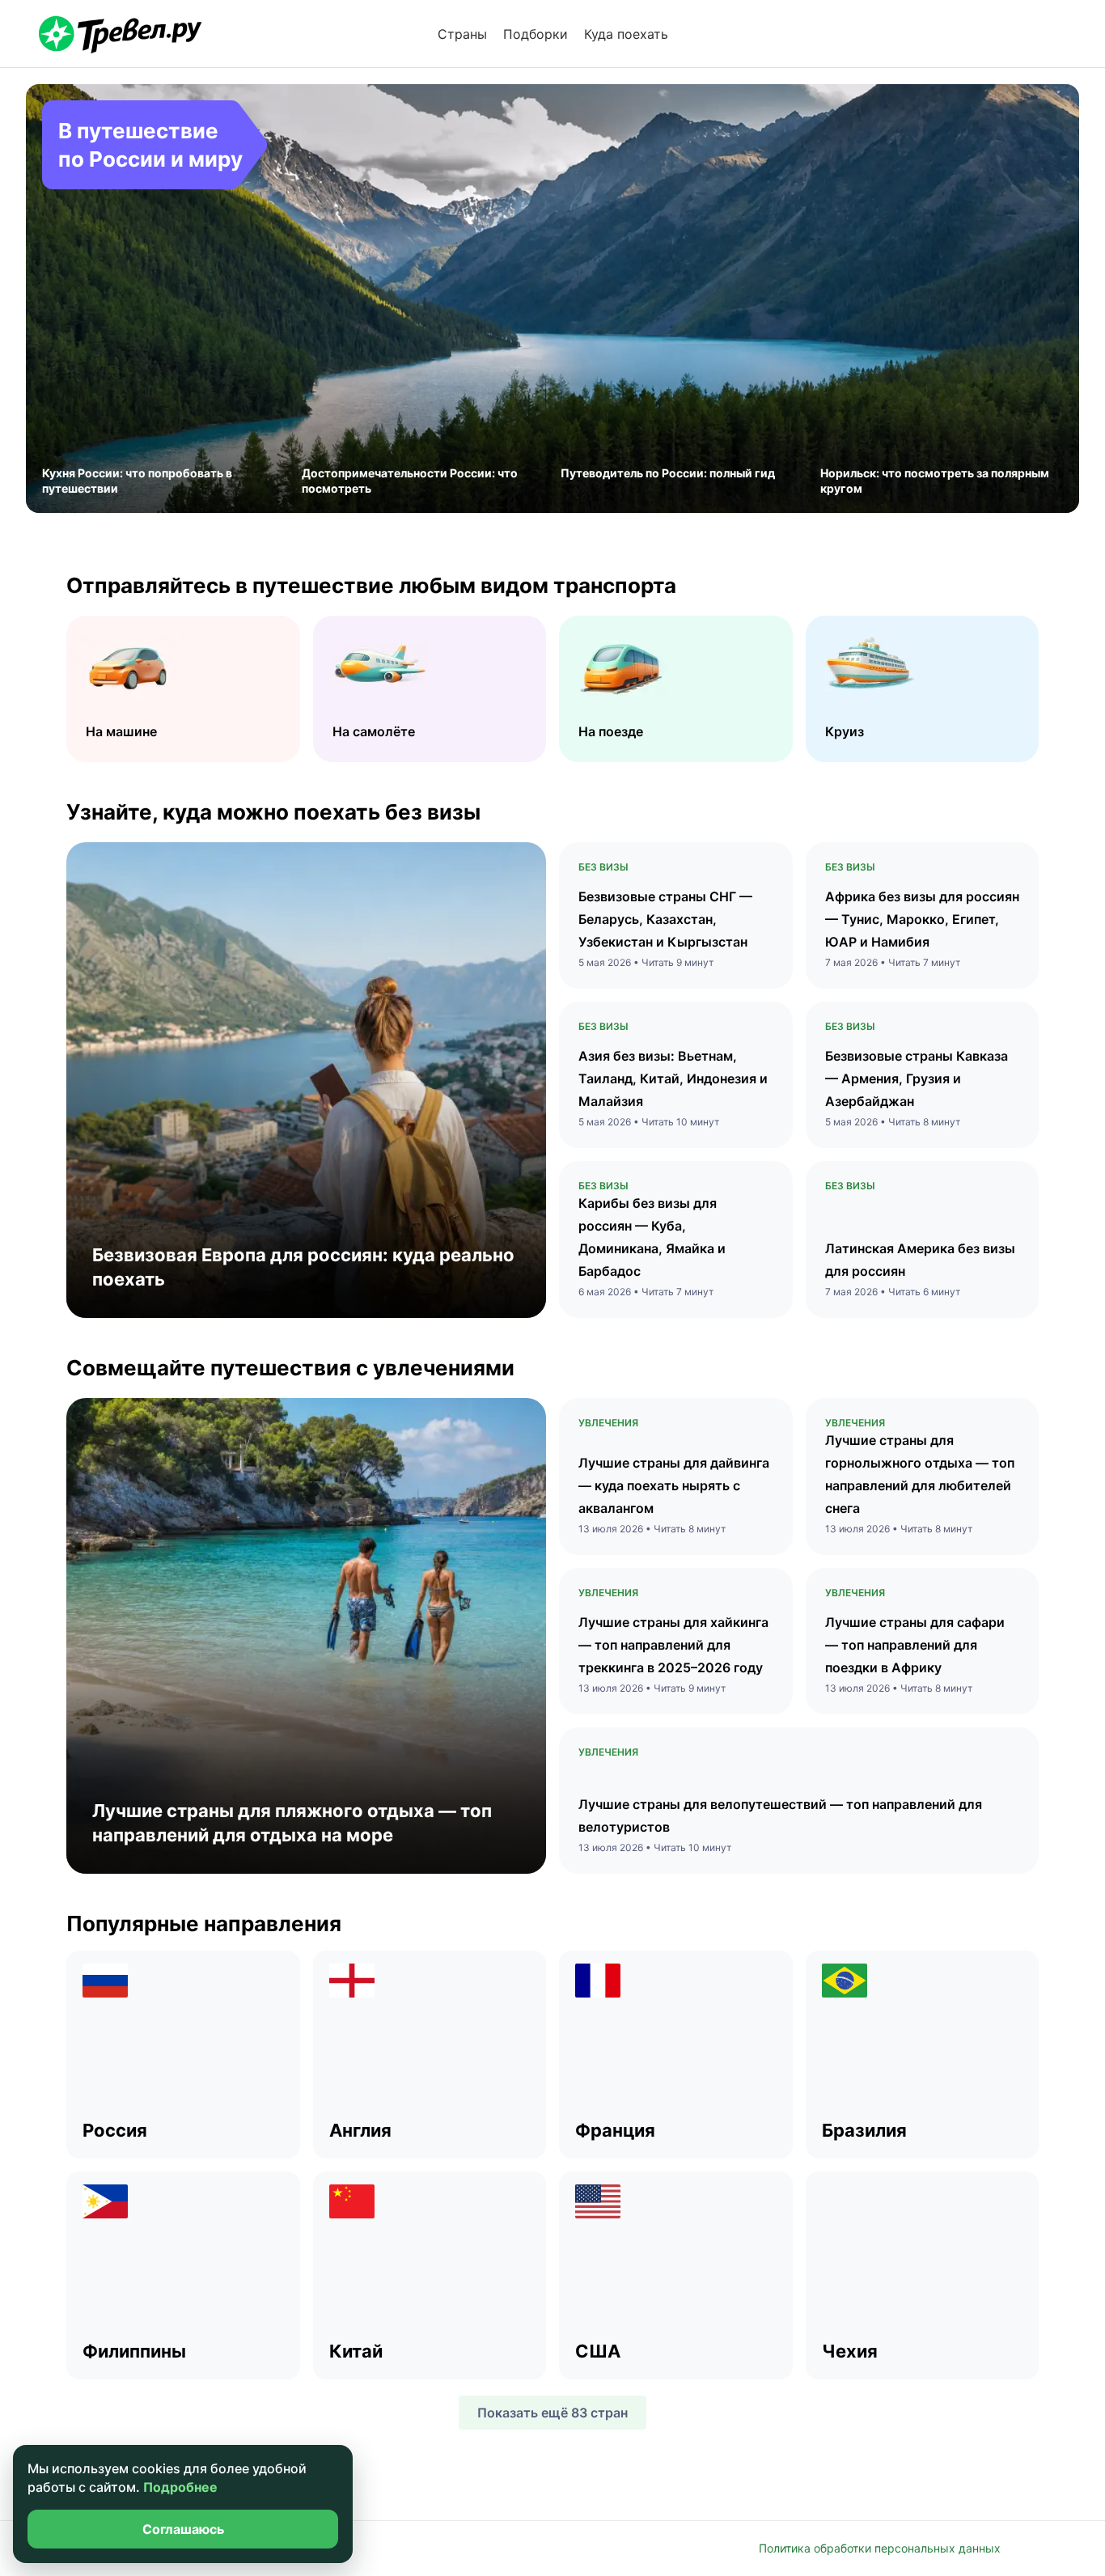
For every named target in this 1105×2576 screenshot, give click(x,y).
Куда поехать (626, 34)
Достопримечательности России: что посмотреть (410, 481)
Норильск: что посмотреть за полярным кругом (935, 481)
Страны (462, 34)
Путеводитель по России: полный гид (668, 473)
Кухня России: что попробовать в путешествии (137, 481)
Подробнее (180, 2487)
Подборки (536, 34)
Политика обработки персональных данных (880, 2548)
